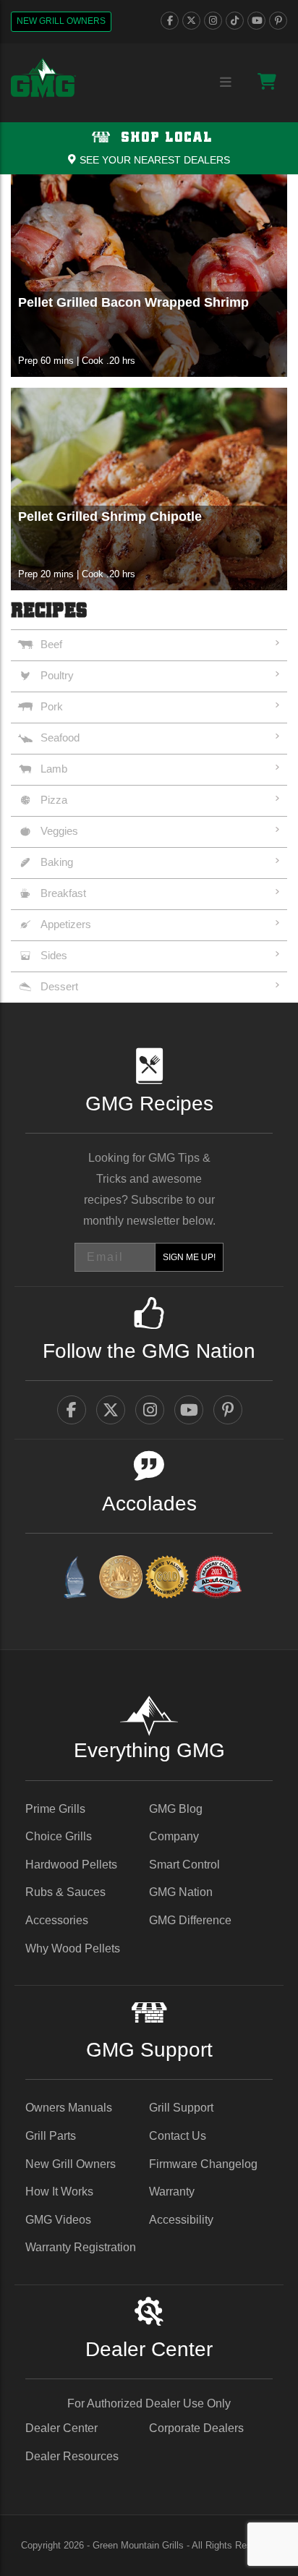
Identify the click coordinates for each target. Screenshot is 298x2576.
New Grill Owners (61, 21)
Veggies (59, 831)
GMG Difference (190, 1920)
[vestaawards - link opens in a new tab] (121, 1580)
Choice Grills (59, 1836)
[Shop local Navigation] (149, 148)
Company (174, 1836)
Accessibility (181, 2220)
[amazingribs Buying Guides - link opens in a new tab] (74, 1580)
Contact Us (178, 2136)
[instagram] (213, 21)
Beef (51, 644)
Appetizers (66, 924)
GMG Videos (58, 2220)
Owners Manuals (69, 2108)
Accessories (57, 1920)
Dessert (59, 986)
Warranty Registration (81, 2247)
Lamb (54, 769)
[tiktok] (235, 21)
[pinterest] (278, 21)
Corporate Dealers (196, 2428)
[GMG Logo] (43, 78)
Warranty (172, 2192)
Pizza (54, 800)
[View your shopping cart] (267, 81)
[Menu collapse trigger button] (226, 83)
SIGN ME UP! (189, 1257)
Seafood (60, 737)
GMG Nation (181, 1892)
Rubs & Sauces (65, 1892)
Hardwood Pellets (71, 1865)
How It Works (59, 2192)
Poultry (57, 675)
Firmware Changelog (203, 2164)
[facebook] (170, 21)
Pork (52, 706)
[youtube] (256, 21)
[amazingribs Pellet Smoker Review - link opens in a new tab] (167, 1580)
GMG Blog (176, 1809)
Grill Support (181, 2108)
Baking (57, 862)
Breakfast (63, 893)
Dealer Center (61, 2428)
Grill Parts (51, 2136)
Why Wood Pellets (73, 1948)
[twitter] (191, 21)
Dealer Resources (72, 2456)
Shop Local (164, 138)
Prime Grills (55, 1809)
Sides (54, 955)
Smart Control (184, 1865)
